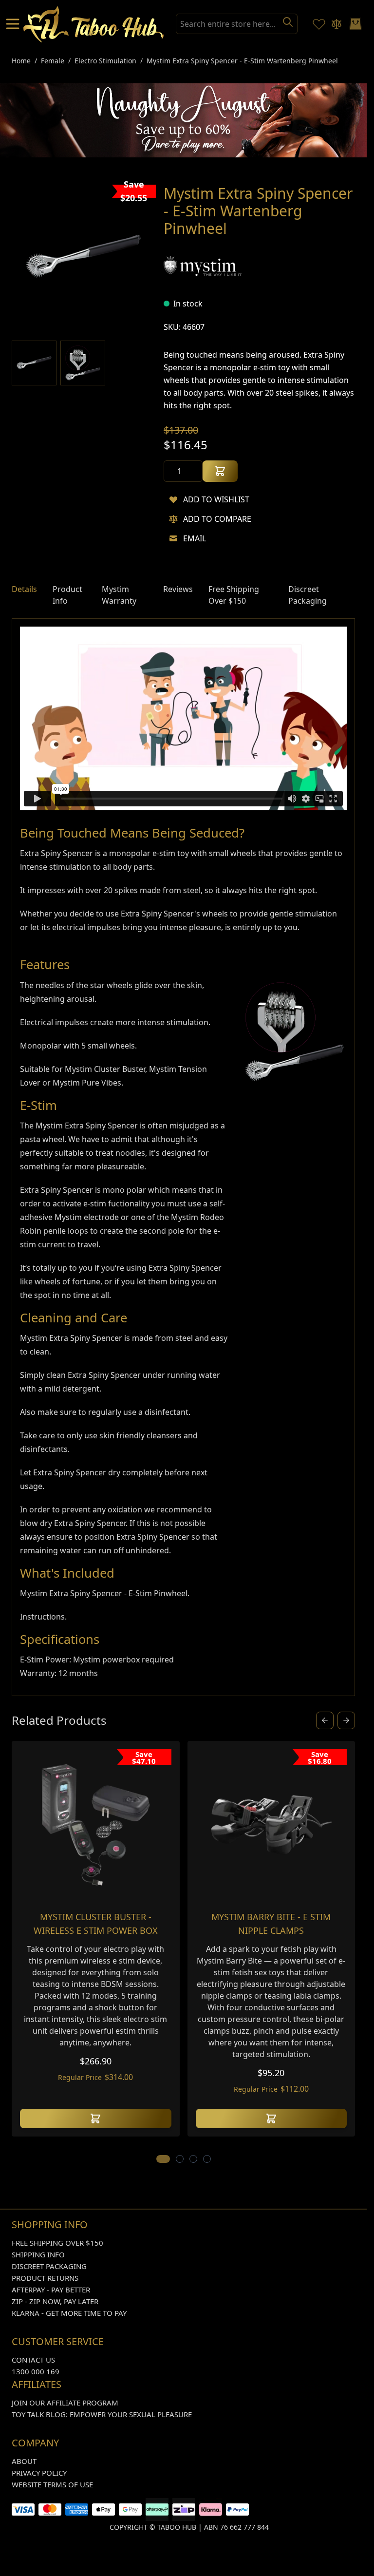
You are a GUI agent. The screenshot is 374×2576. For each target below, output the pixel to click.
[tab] (24, 595)
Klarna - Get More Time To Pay (69, 2313)
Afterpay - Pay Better (51, 2290)
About (24, 2461)
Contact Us (33, 2360)
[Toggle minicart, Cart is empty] (355, 24)
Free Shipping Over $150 (57, 2243)
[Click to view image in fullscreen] (84, 257)
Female (53, 61)
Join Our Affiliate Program (65, 2403)
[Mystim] (203, 266)
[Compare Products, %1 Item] (337, 24)
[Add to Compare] (173, 519)
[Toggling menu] (14, 24)
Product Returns (45, 2278)
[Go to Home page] (94, 24)
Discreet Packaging (49, 2266)
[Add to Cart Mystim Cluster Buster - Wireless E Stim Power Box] (96, 2118)
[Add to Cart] (220, 471)
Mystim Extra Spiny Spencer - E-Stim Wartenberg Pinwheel (242, 61)
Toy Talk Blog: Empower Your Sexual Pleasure (102, 2414)
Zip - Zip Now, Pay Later (55, 2301)
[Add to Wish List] (173, 499)
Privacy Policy (39, 2473)
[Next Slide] (346, 1720)
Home (21, 61)
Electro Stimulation (105, 61)
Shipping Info (38, 2254)
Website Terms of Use (52, 2484)
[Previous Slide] (325, 1720)
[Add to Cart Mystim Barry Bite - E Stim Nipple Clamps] (271, 2118)
